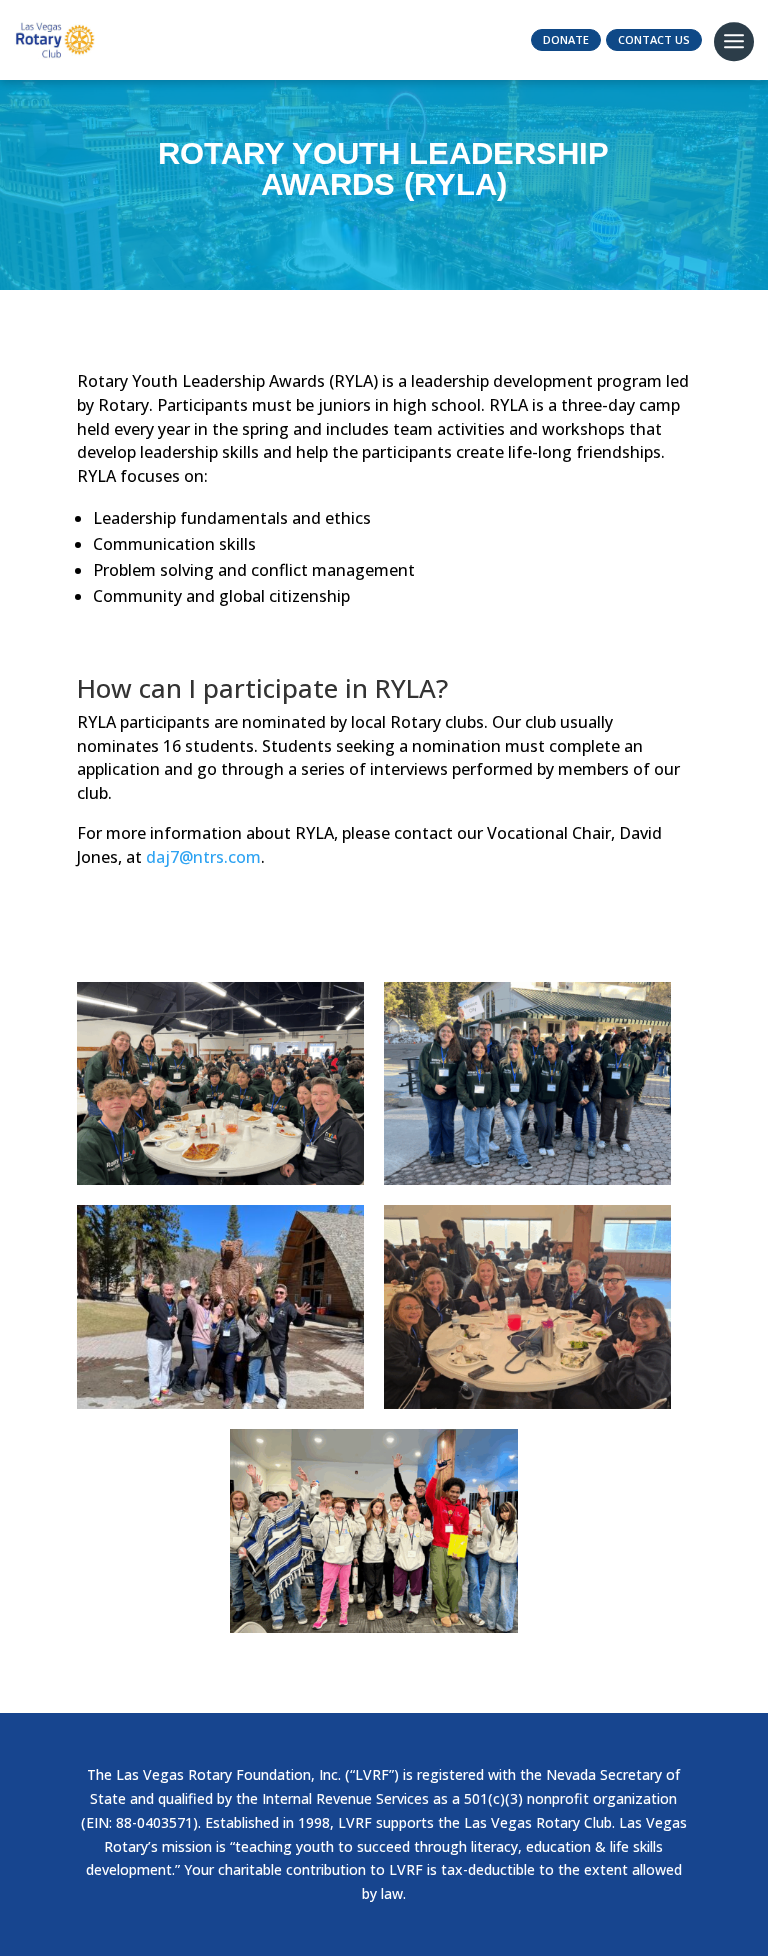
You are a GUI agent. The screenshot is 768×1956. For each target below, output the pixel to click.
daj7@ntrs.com (203, 857)
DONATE (566, 39)
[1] (527, 1403)
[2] (373, 1627)
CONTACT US (654, 39)
